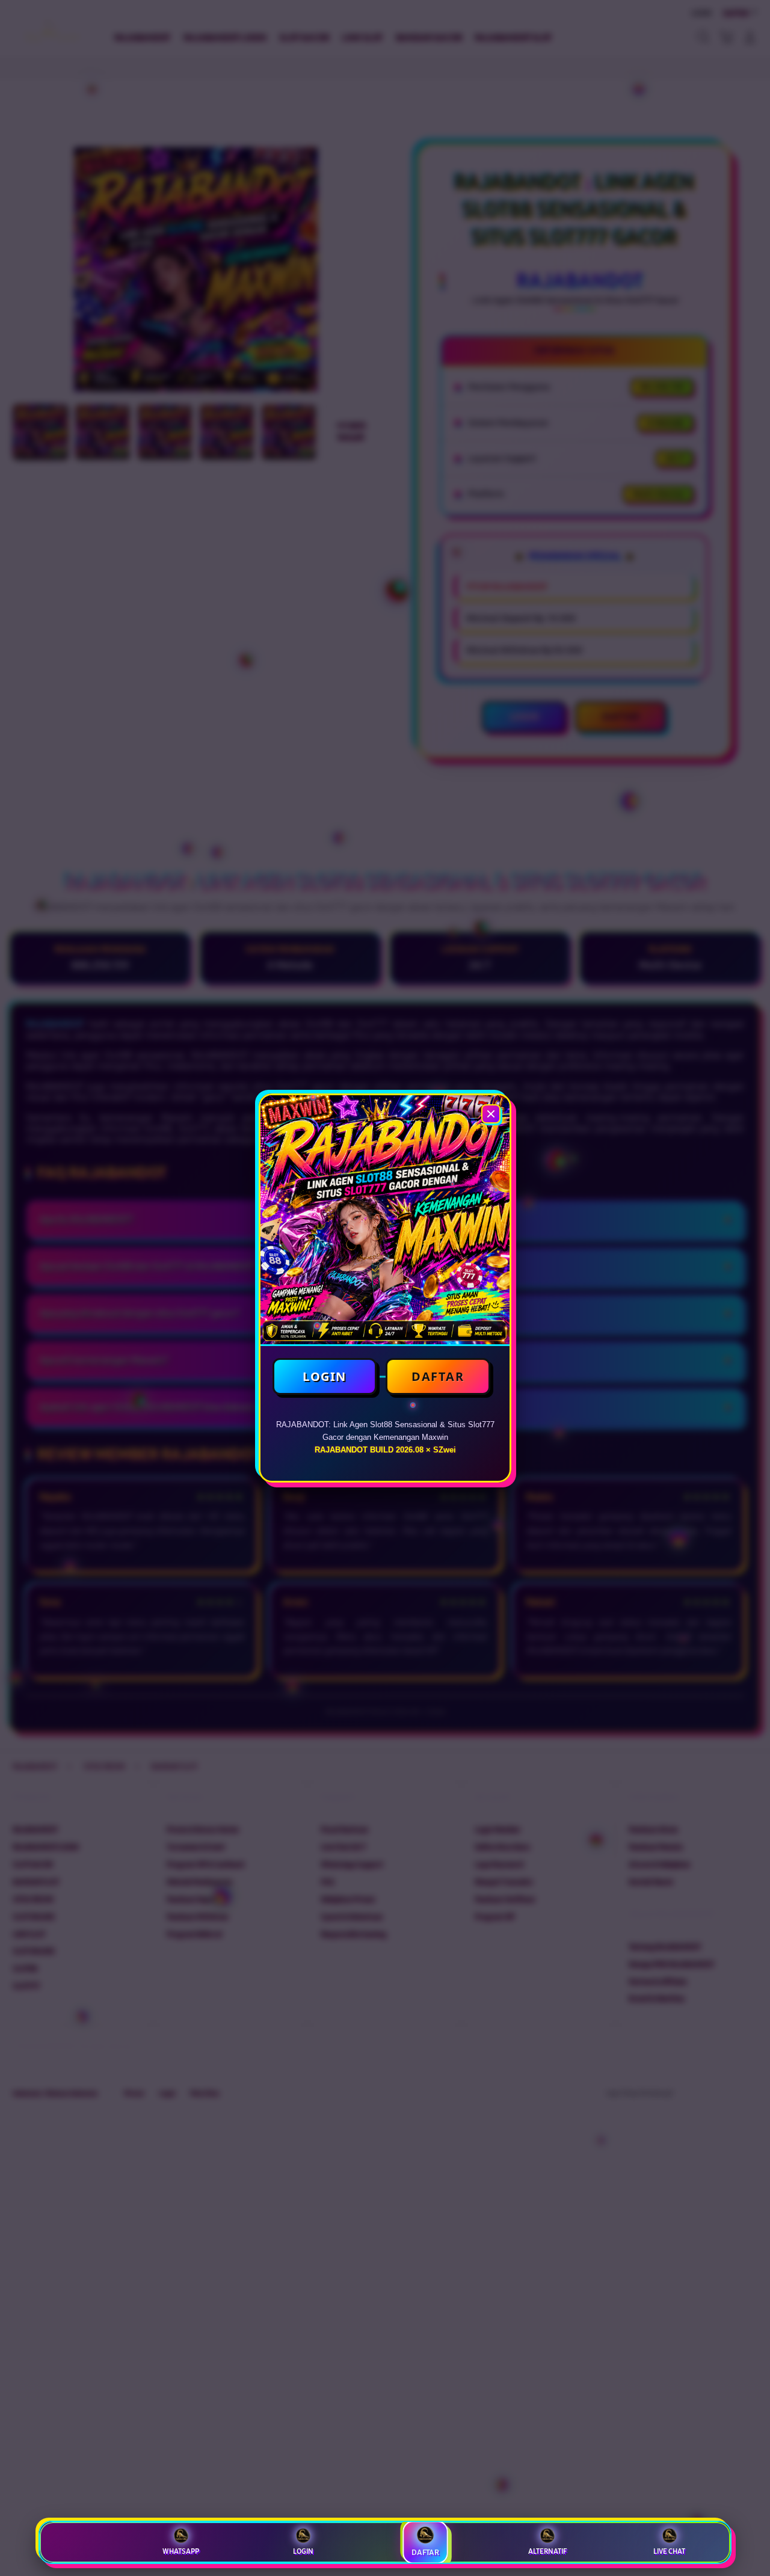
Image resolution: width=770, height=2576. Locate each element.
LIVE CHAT (669, 2551)
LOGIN (325, 1376)
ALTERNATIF (547, 2551)
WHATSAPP (181, 2551)
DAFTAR (438, 1376)
